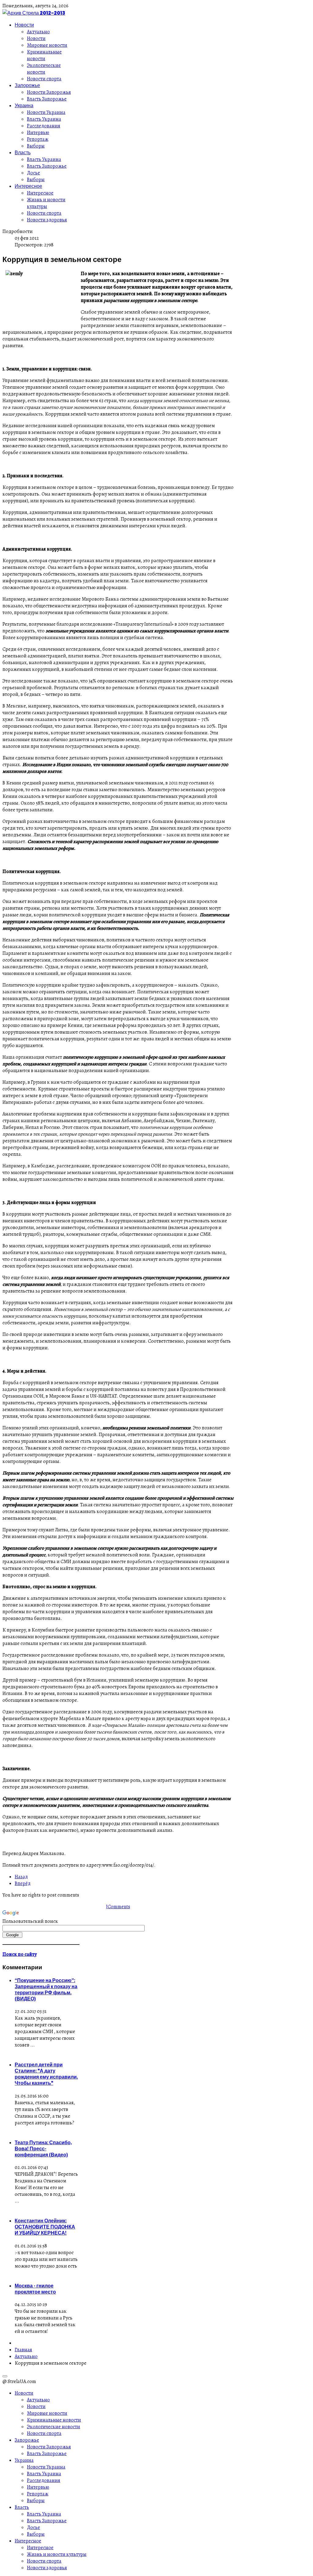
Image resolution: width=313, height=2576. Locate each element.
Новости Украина (46, 112)
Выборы (36, 146)
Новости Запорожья (49, 92)
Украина (24, 105)
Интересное (28, 186)
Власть (23, 152)
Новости (24, 25)
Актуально (38, 32)
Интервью (38, 133)
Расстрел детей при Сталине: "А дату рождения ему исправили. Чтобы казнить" (46, 2074)
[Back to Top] (5, 2376)
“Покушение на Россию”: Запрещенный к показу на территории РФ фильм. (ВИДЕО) (46, 1989)
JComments (118, 1907)
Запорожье (27, 85)
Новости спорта (44, 79)
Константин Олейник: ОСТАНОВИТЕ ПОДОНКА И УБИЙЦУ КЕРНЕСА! (45, 2227)
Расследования (44, 126)
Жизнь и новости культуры (46, 203)
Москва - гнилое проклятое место (35, 2289)
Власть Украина (44, 119)
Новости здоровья (47, 220)
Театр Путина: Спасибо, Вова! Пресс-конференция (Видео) (43, 2148)
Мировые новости (47, 45)
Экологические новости (44, 69)
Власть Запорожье (47, 99)
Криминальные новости (44, 55)
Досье (33, 173)
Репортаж (38, 139)
